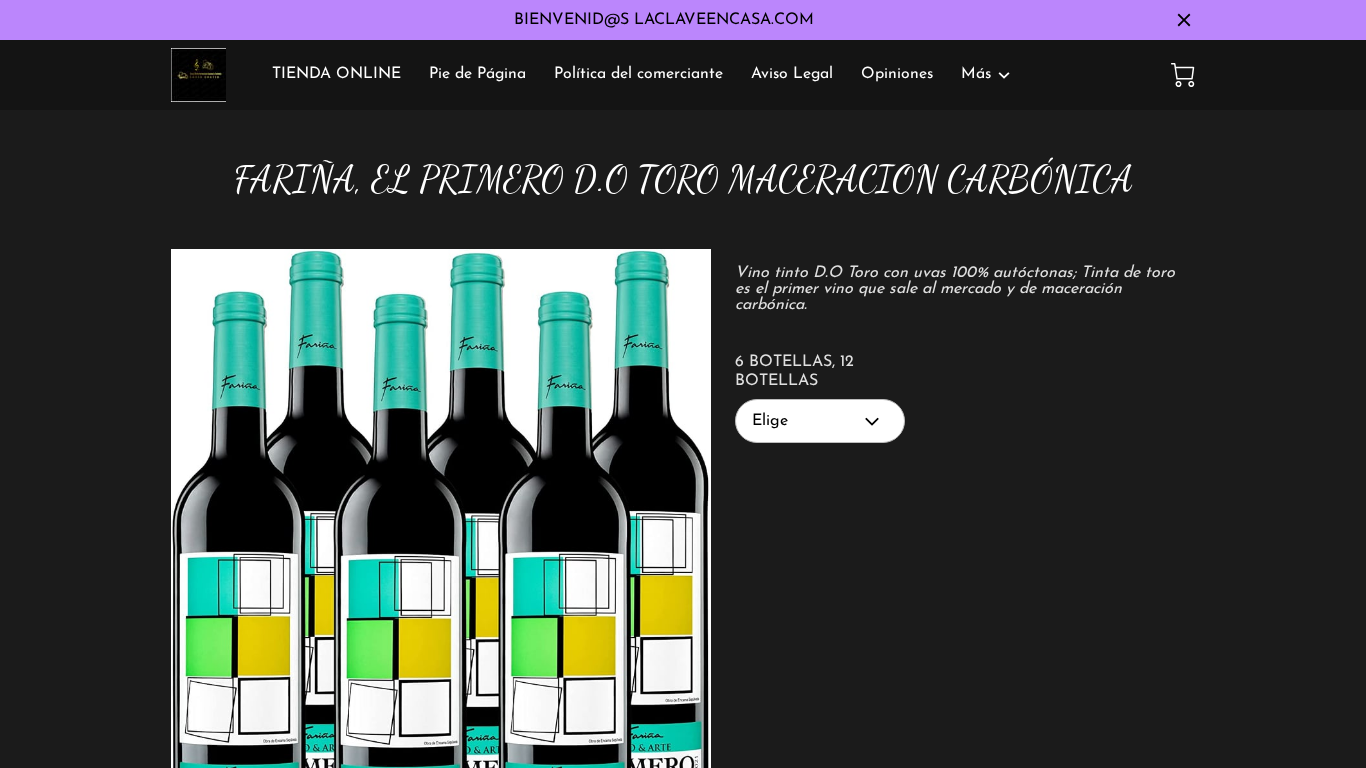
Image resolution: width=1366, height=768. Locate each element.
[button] (820, 421)
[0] (1183, 75)
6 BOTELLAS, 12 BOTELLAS (794, 371)
